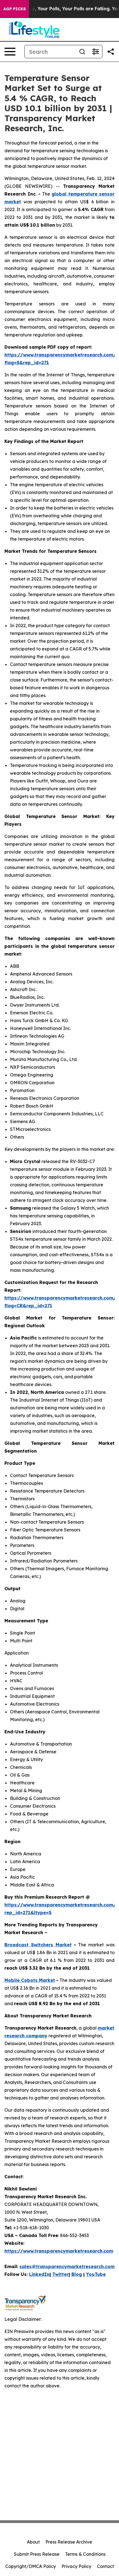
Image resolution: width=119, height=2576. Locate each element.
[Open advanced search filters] (95, 52)
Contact (105, 2566)
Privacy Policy (76, 2566)
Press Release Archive (69, 2542)
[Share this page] (111, 52)
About (33, 2542)
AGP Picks (15, 9)
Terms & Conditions (85, 2554)
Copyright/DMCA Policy (31, 2566)
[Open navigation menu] (10, 52)
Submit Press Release (37, 2554)
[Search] (82, 52)
